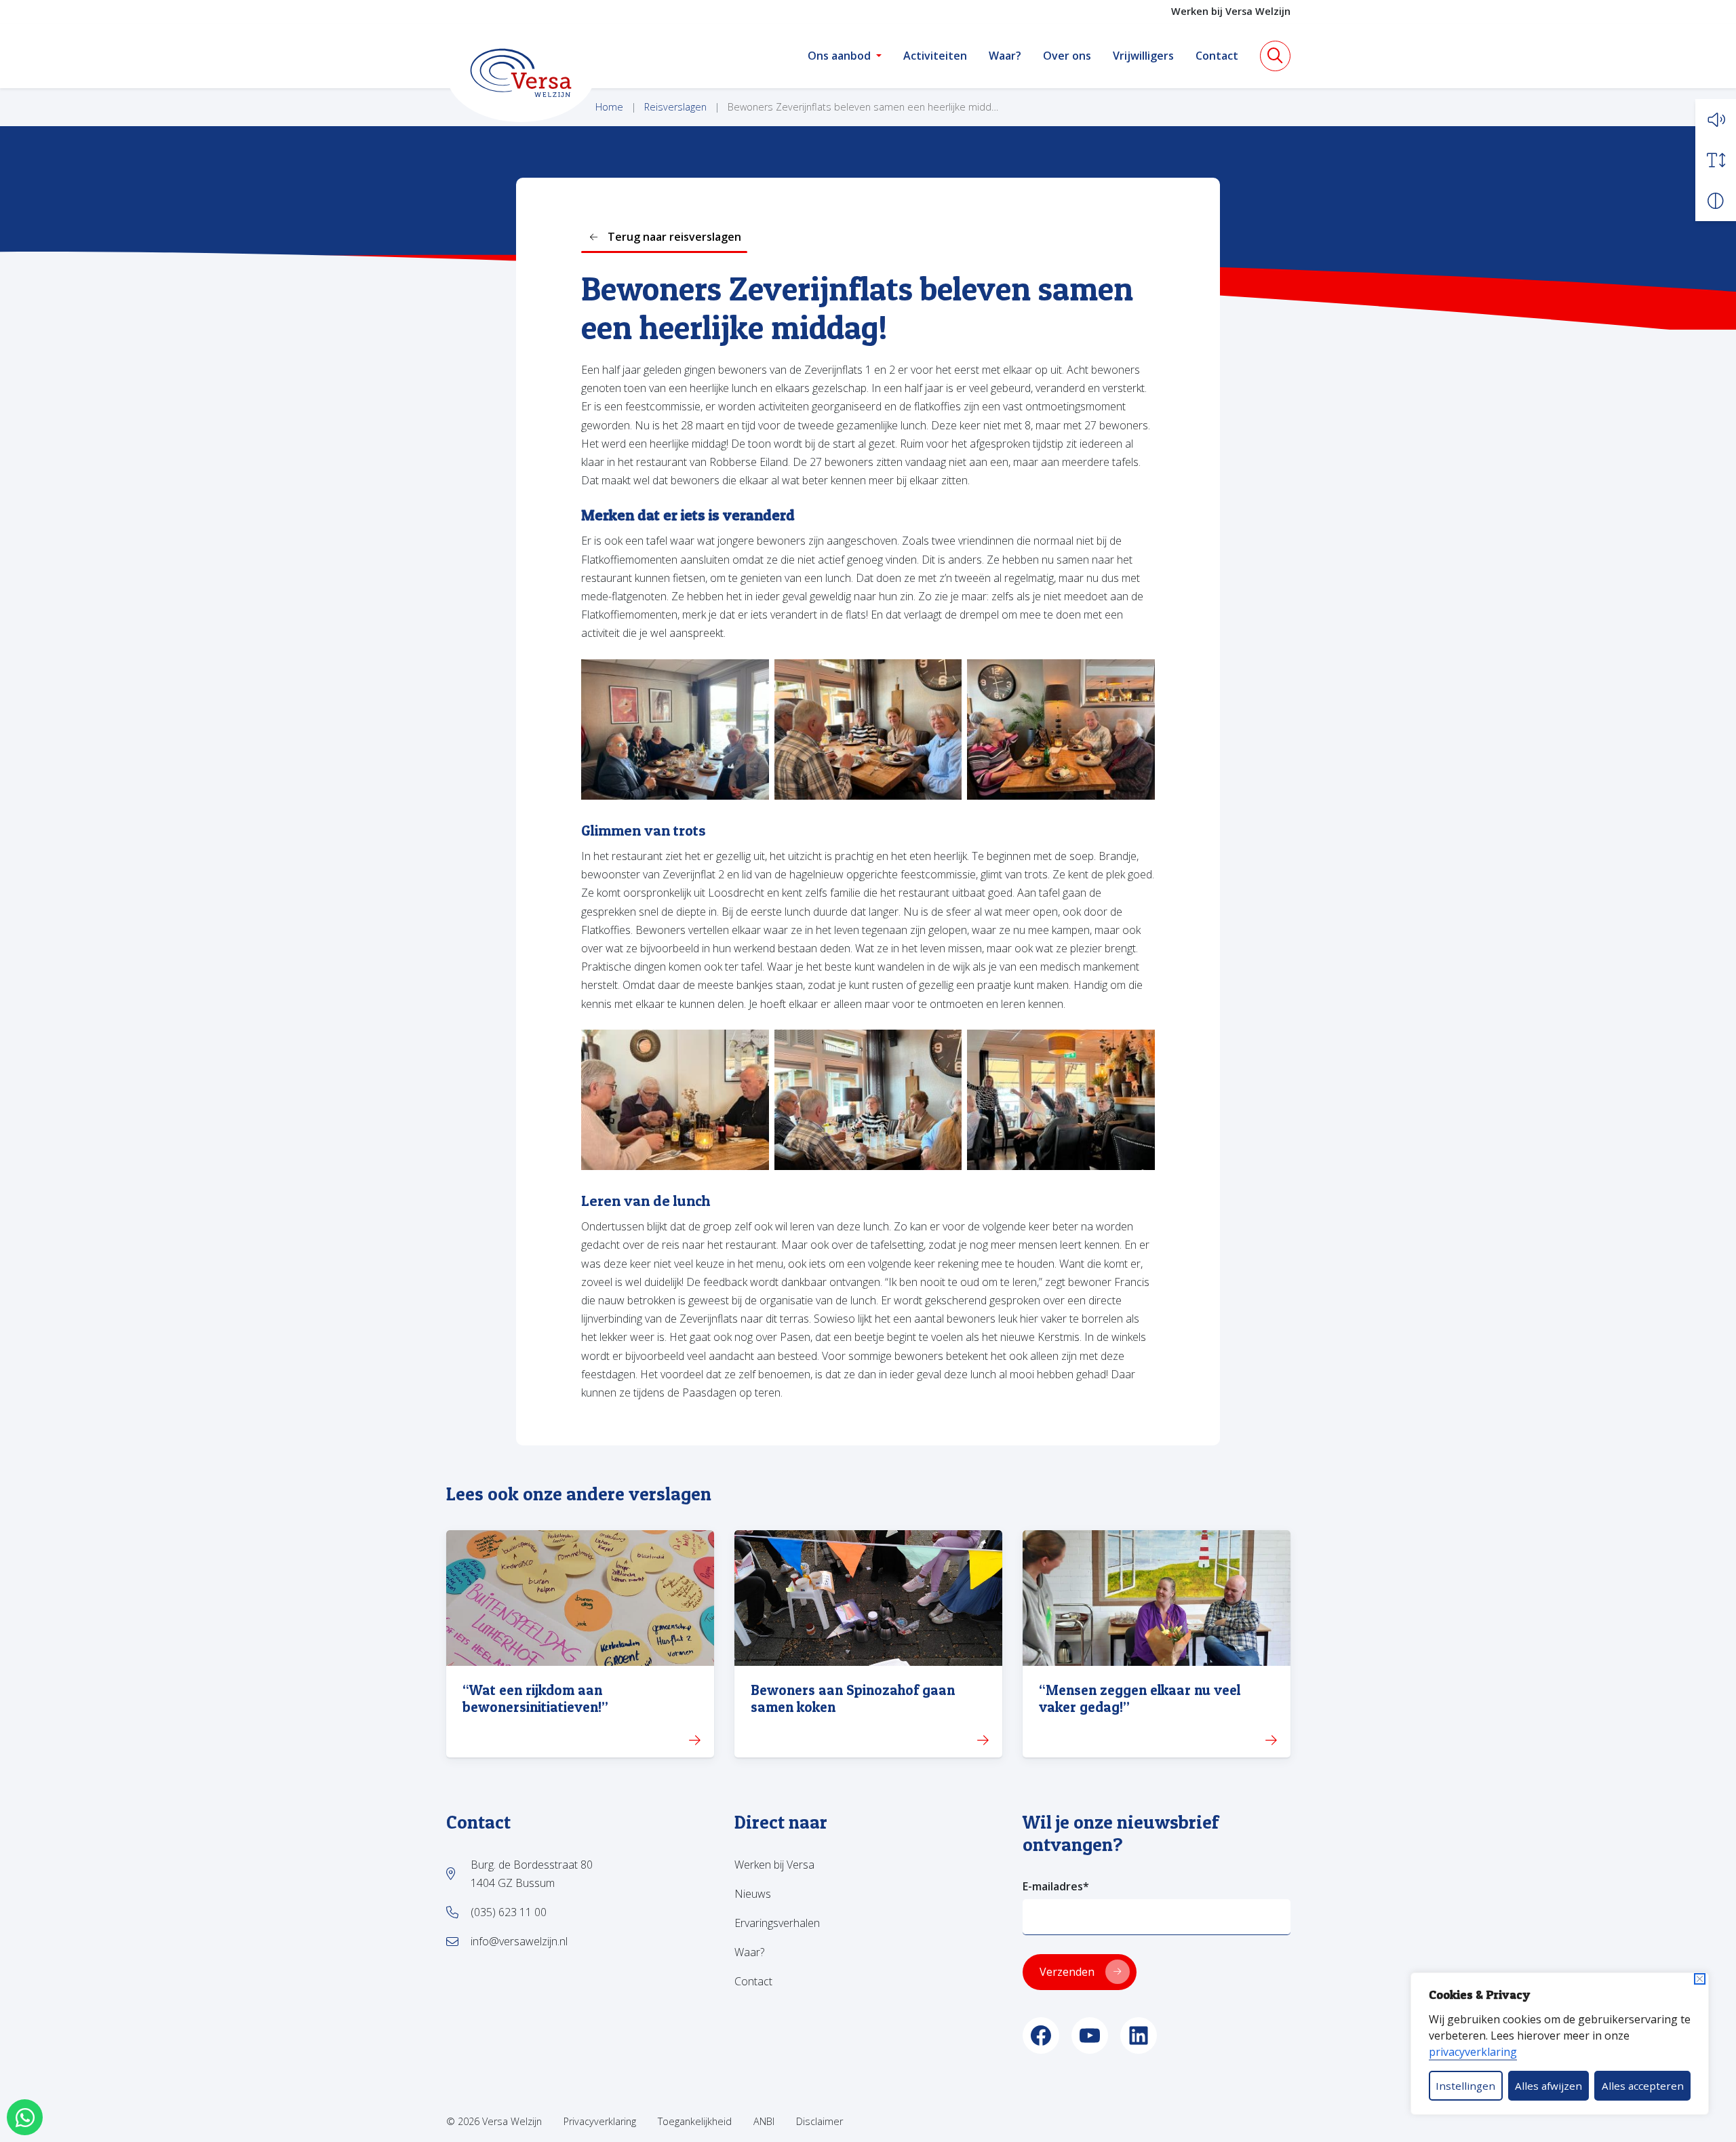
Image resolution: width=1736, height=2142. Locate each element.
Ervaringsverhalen (777, 1923)
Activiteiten (935, 56)
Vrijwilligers (1143, 56)
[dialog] (1560, 2044)
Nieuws (753, 1894)
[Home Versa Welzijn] (521, 73)
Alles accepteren (1643, 2086)
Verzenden (1067, 1972)
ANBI (764, 2121)
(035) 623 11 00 (509, 1912)
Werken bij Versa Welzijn (1231, 11)
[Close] (1700, 1979)
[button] (1716, 119)
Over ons (1067, 56)
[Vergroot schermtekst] (1716, 160)
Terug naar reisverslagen (674, 237)
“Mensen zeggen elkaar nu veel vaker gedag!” (1140, 1698)
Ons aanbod (839, 56)
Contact (1217, 56)
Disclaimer (820, 2121)
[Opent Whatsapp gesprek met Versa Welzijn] (25, 2117)
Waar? (1005, 56)
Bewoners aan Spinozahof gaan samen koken (853, 1698)
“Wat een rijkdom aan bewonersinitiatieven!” (535, 1698)
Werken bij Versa (774, 1865)
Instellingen (1465, 2086)
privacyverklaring (1473, 2052)
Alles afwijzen (1548, 2086)
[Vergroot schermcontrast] (1716, 201)
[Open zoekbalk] (1275, 56)
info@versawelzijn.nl (519, 1941)
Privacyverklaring (600, 2121)
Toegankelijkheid (695, 2121)
